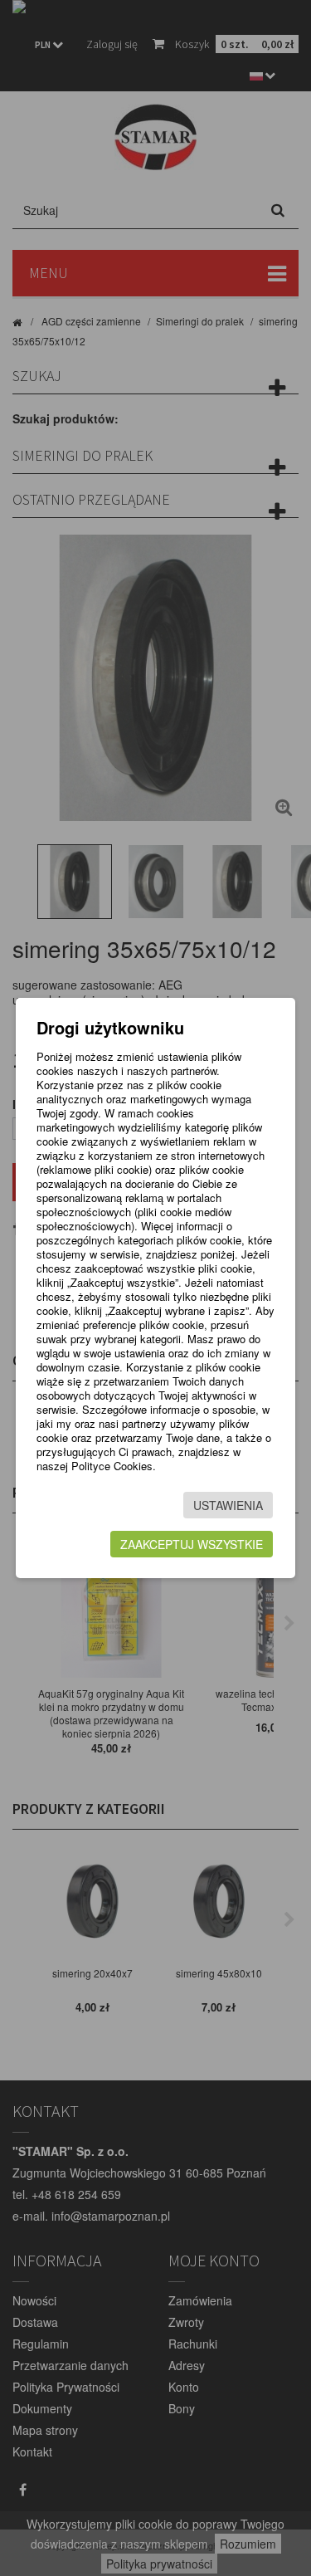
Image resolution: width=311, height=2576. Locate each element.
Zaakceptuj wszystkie (192, 1544)
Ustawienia (228, 1505)
